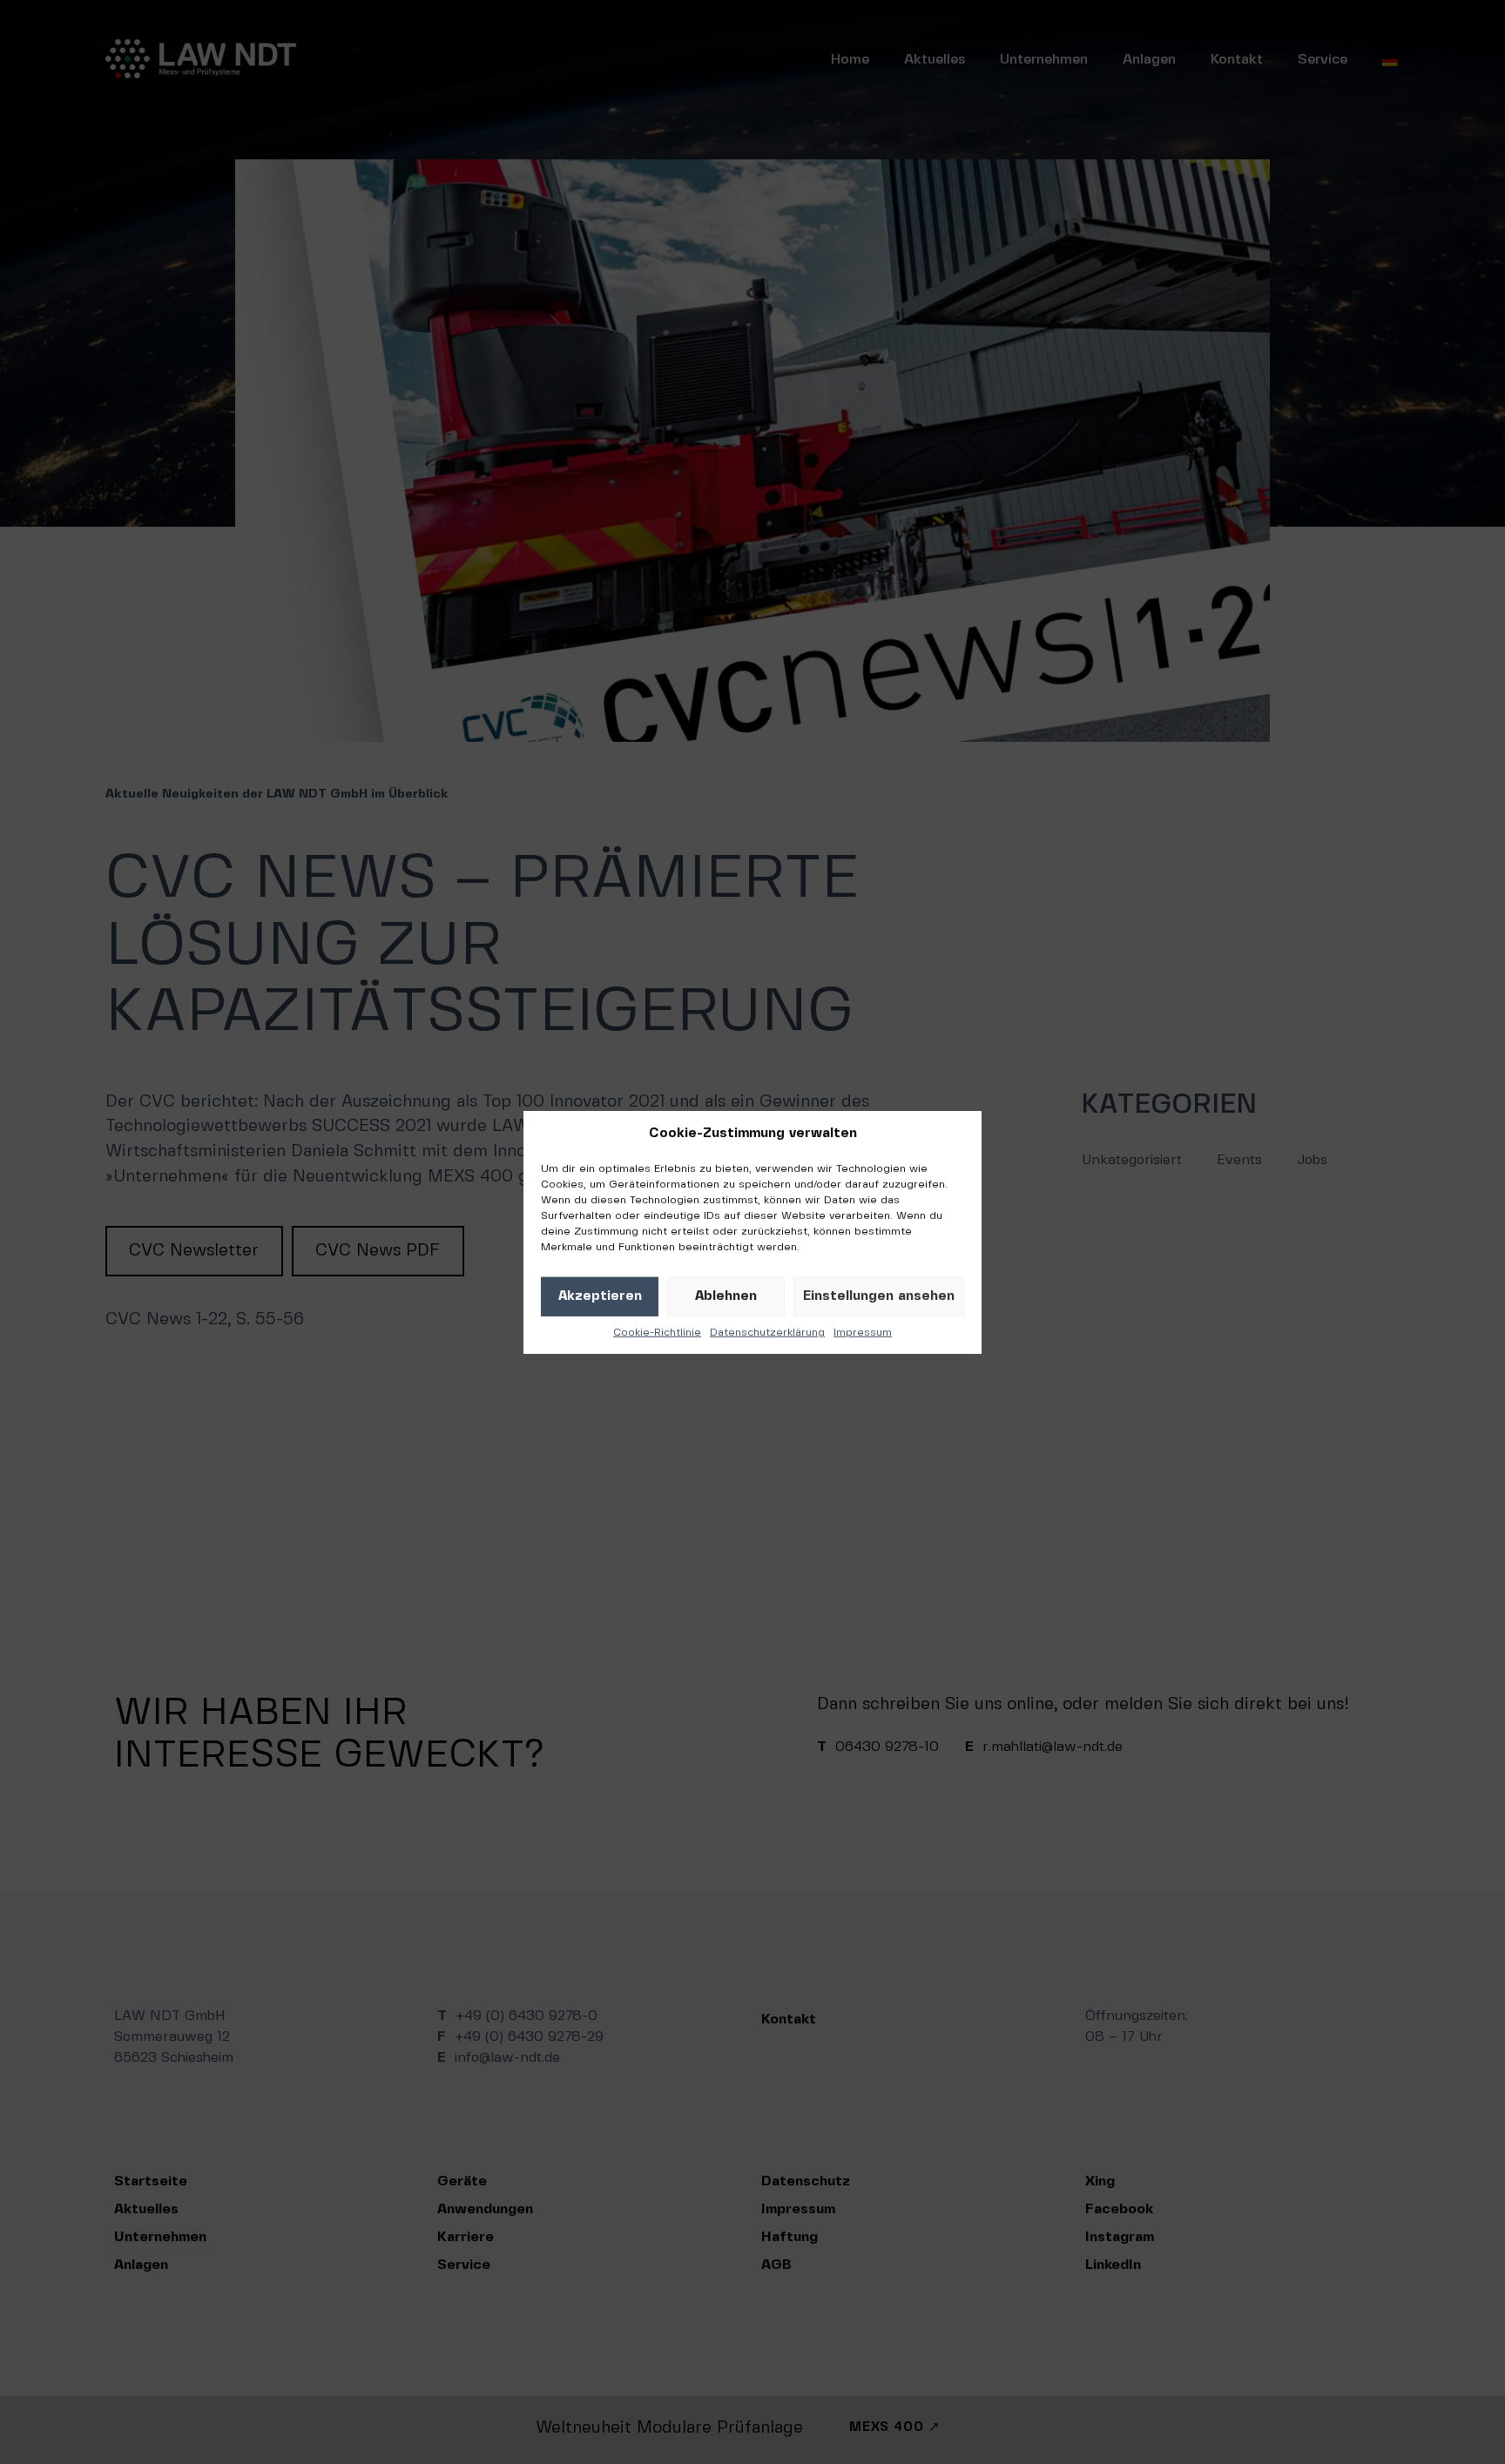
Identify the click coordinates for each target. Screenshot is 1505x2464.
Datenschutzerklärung (767, 1332)
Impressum (863, 1332)
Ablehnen (726, 1296)
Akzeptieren (600, 1296)
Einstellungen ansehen (879, 1296)
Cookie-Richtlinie (657, 1332)
